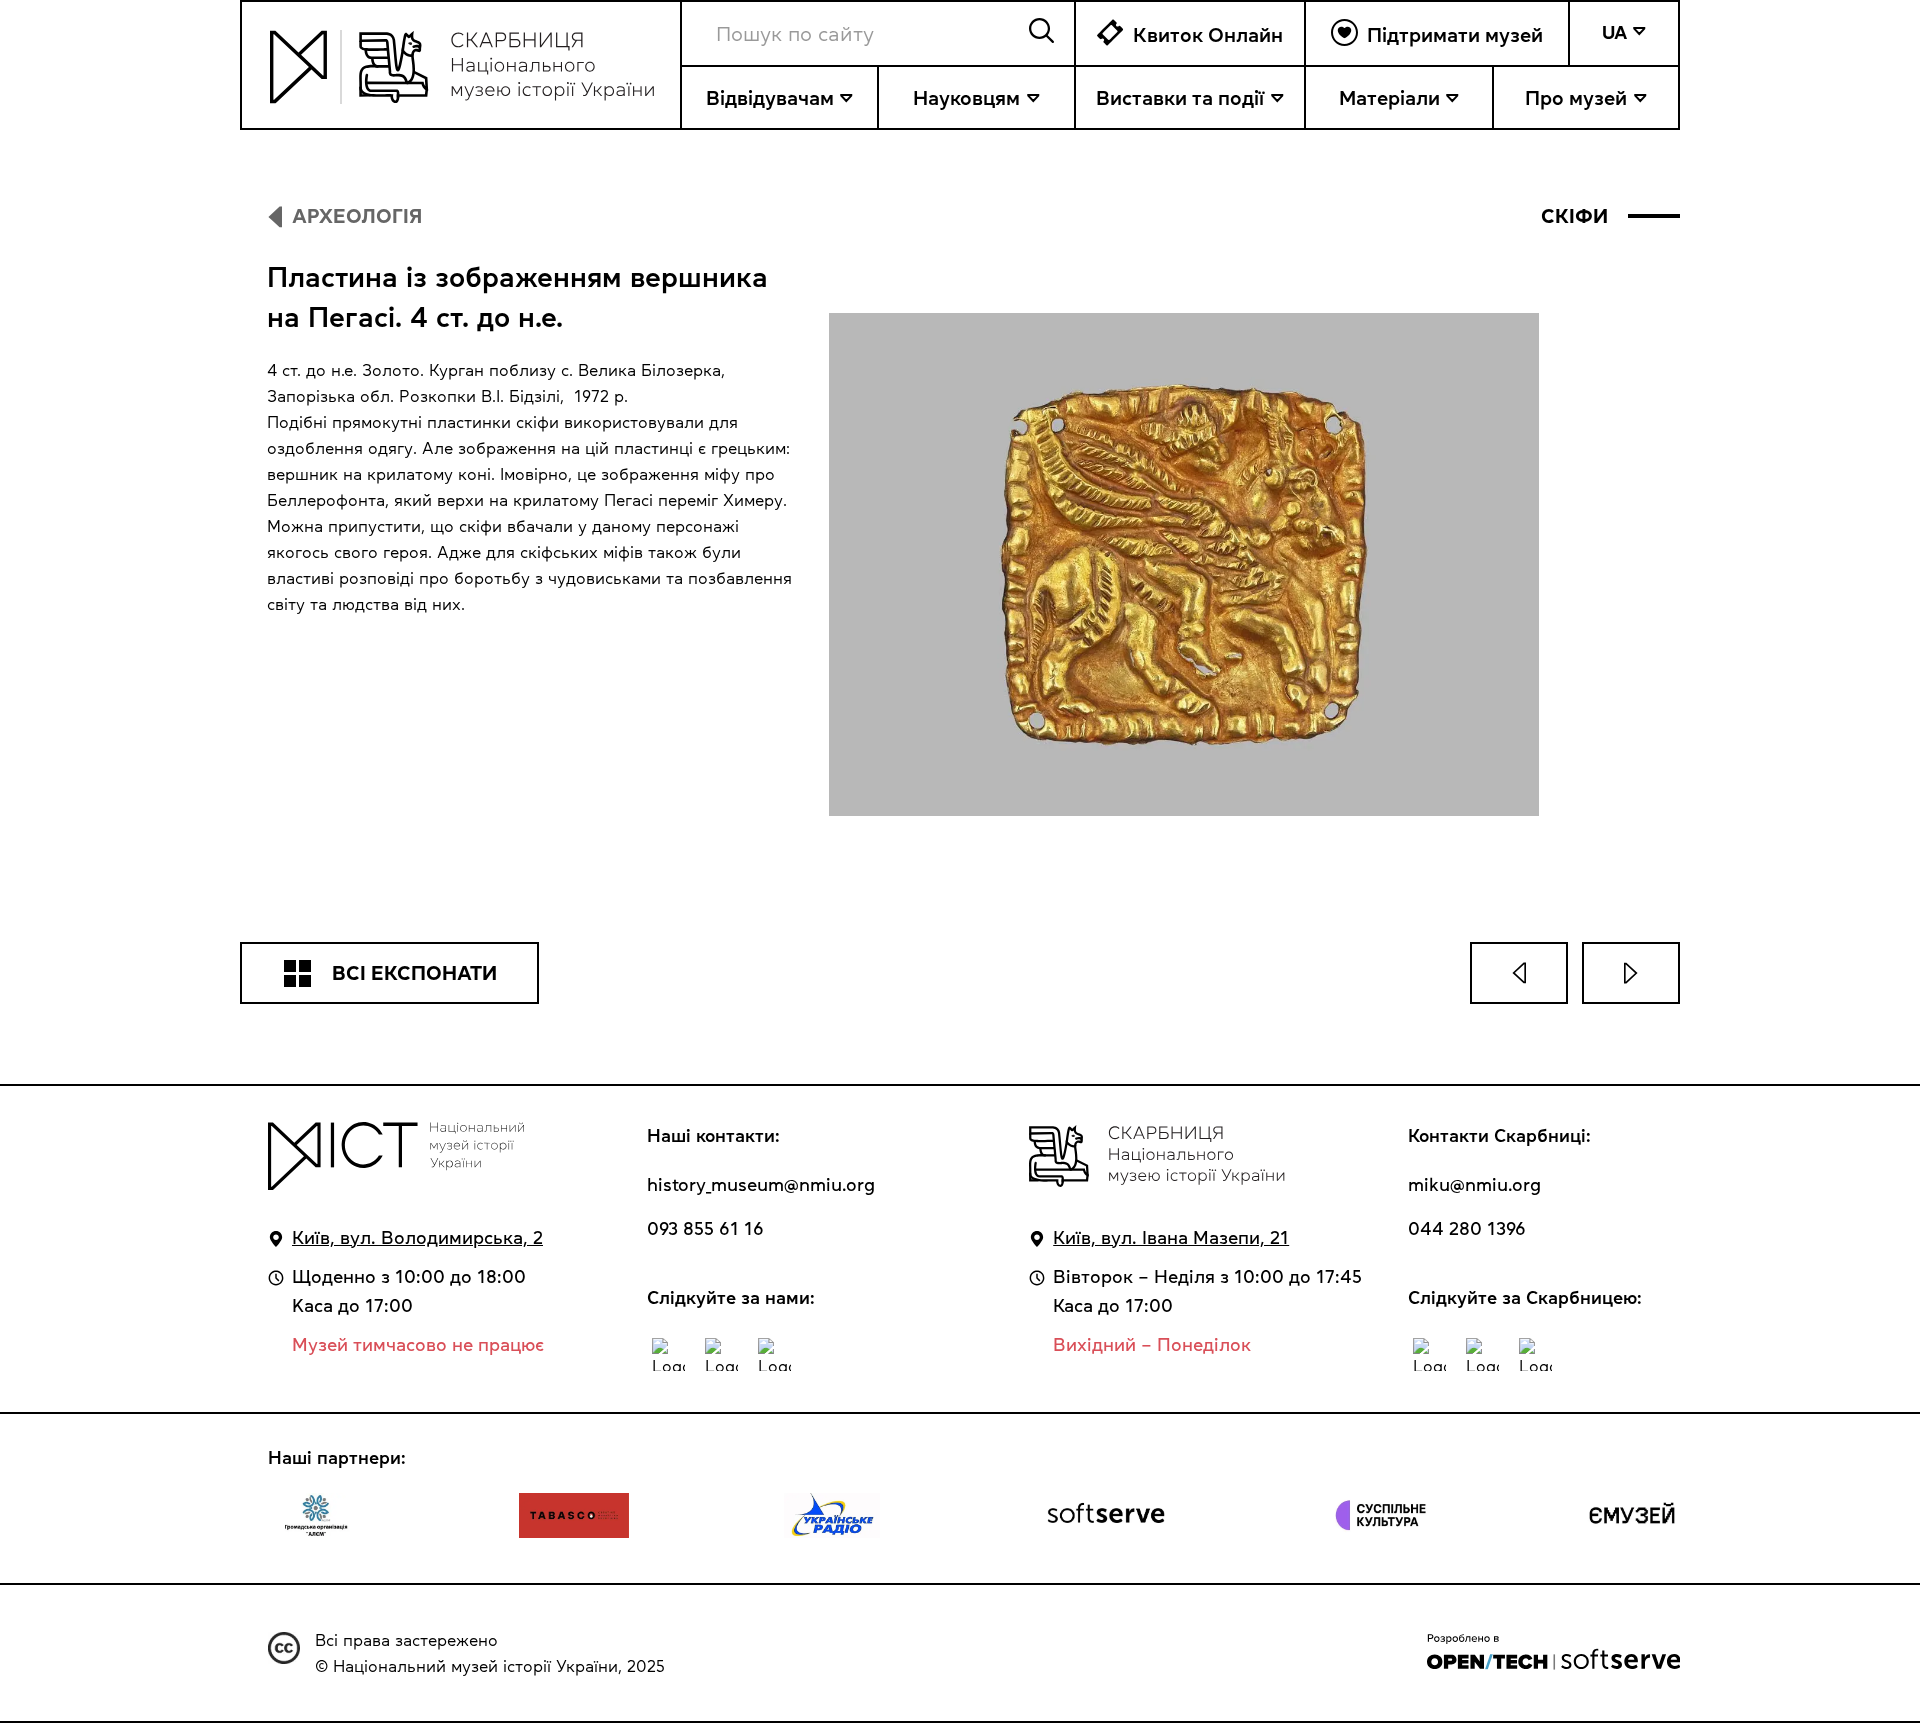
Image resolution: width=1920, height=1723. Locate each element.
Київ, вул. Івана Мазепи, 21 (1171, 1238)
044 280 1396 (1467, 1229)
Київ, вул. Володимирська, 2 (417, 1238)
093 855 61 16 (705, 1229)
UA (1614, 33)
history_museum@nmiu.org (761, 1185)
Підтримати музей (1455, 35)
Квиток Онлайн (1208, 35)
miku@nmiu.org (1474, 1185)
